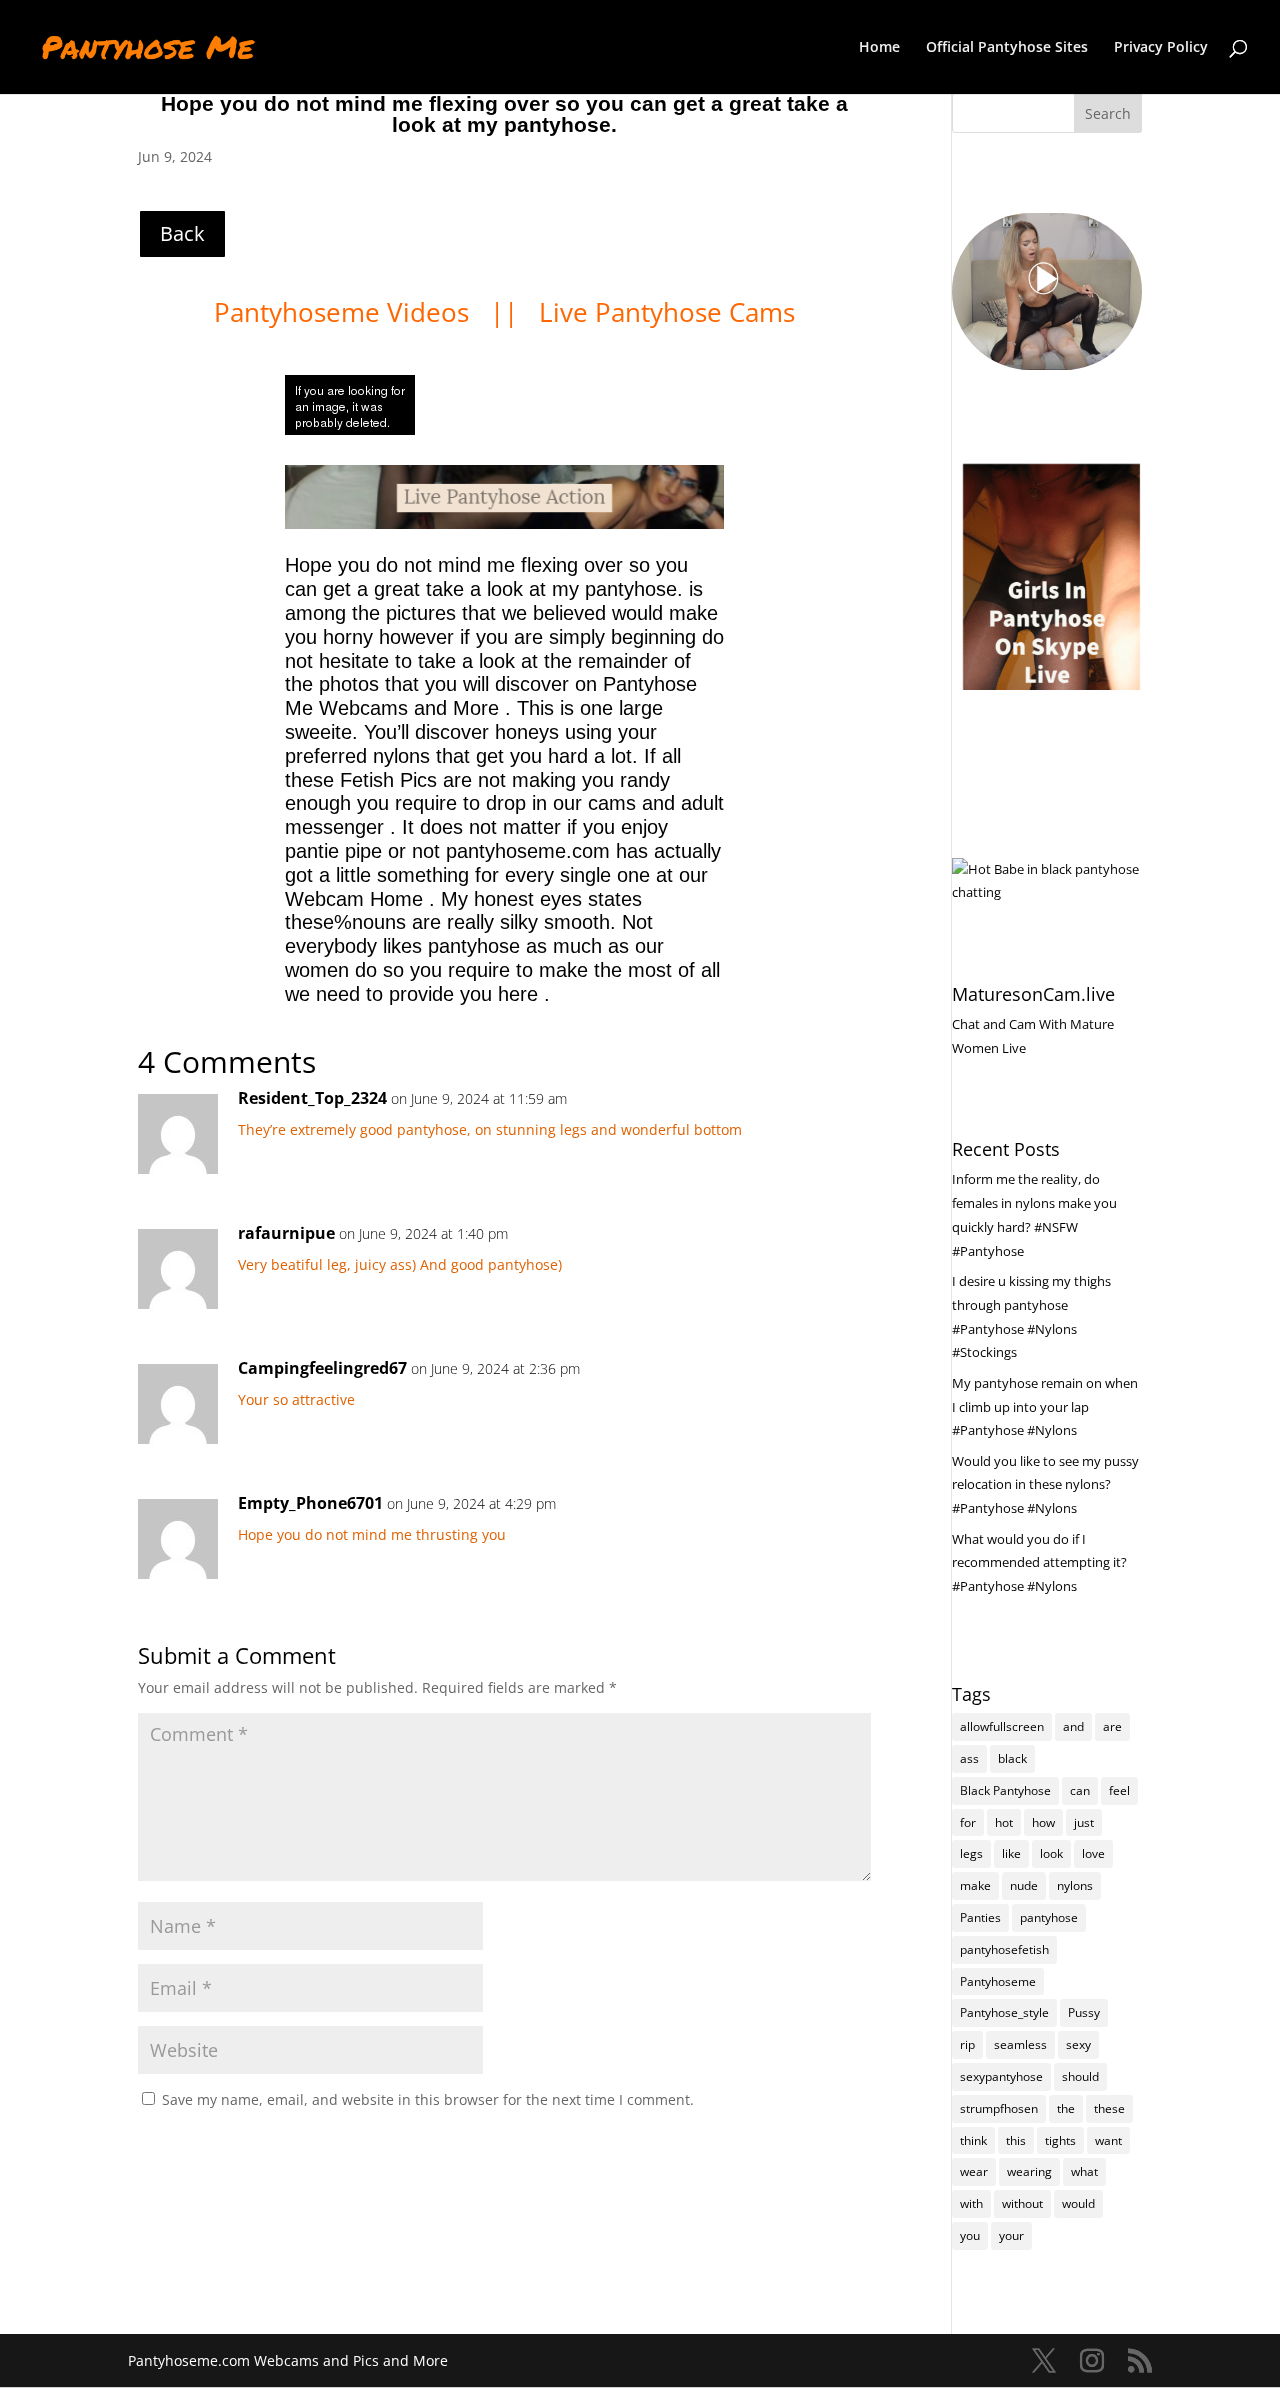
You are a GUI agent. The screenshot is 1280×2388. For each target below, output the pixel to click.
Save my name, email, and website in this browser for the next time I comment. (428, 2099)
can (1080, 1790)
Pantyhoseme (998, 1981)
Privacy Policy (1161, 48)
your (1011, 2235)
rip (967, 2044)
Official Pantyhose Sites (1007, 48)
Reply (824, 1118)
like (1011, 1853)
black (1012, 1758)
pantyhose (1049, 1917)
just (1084, 1822)
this (1016, 2140)
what (1084, 2171)
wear (974, 2171)
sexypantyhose (1001, 2076)
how (1043, 1822)
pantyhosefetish (1004, 1949)
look (1051, 1853)
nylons (1075, 1885)
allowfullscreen (1002, 1726)
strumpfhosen (999, 2108)
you (970, 2235)
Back (182, 233)
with (971, 2203)
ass (969, 1758)
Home (879, 48)
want (1108, 2140)
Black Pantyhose (1005, 1790)
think (973, 2140)
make (975, 1885)
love (1093, 1853)
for (968, 1822)
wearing (1029, 2171)
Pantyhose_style (1004, 2012)
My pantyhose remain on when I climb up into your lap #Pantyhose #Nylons (1045, 1407)
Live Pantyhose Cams (667, 312)
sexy (1078, 2044)
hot (1004, 1822)
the (1066, 2108)
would (1078, 2203)
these (1109, 2108)
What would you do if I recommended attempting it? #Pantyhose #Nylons (1039, 1563)
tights (1060, 2140)
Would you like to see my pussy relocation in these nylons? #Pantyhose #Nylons (1045, 1485)
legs (971, 1853)
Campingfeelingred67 (322, 1368)
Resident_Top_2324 (312, 1098)
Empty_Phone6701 (310, 1503)
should (1080, 2076)
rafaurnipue (286, 1233)
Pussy (1084, 2012)
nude (1024, 1885)
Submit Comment (767, 2150)
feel (1119, 1790)
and (1073, 1726)
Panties (980, 1917)
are (1112, 1726)
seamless (1020, 2044)
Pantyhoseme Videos (345, 312)
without (1022, 2203)
